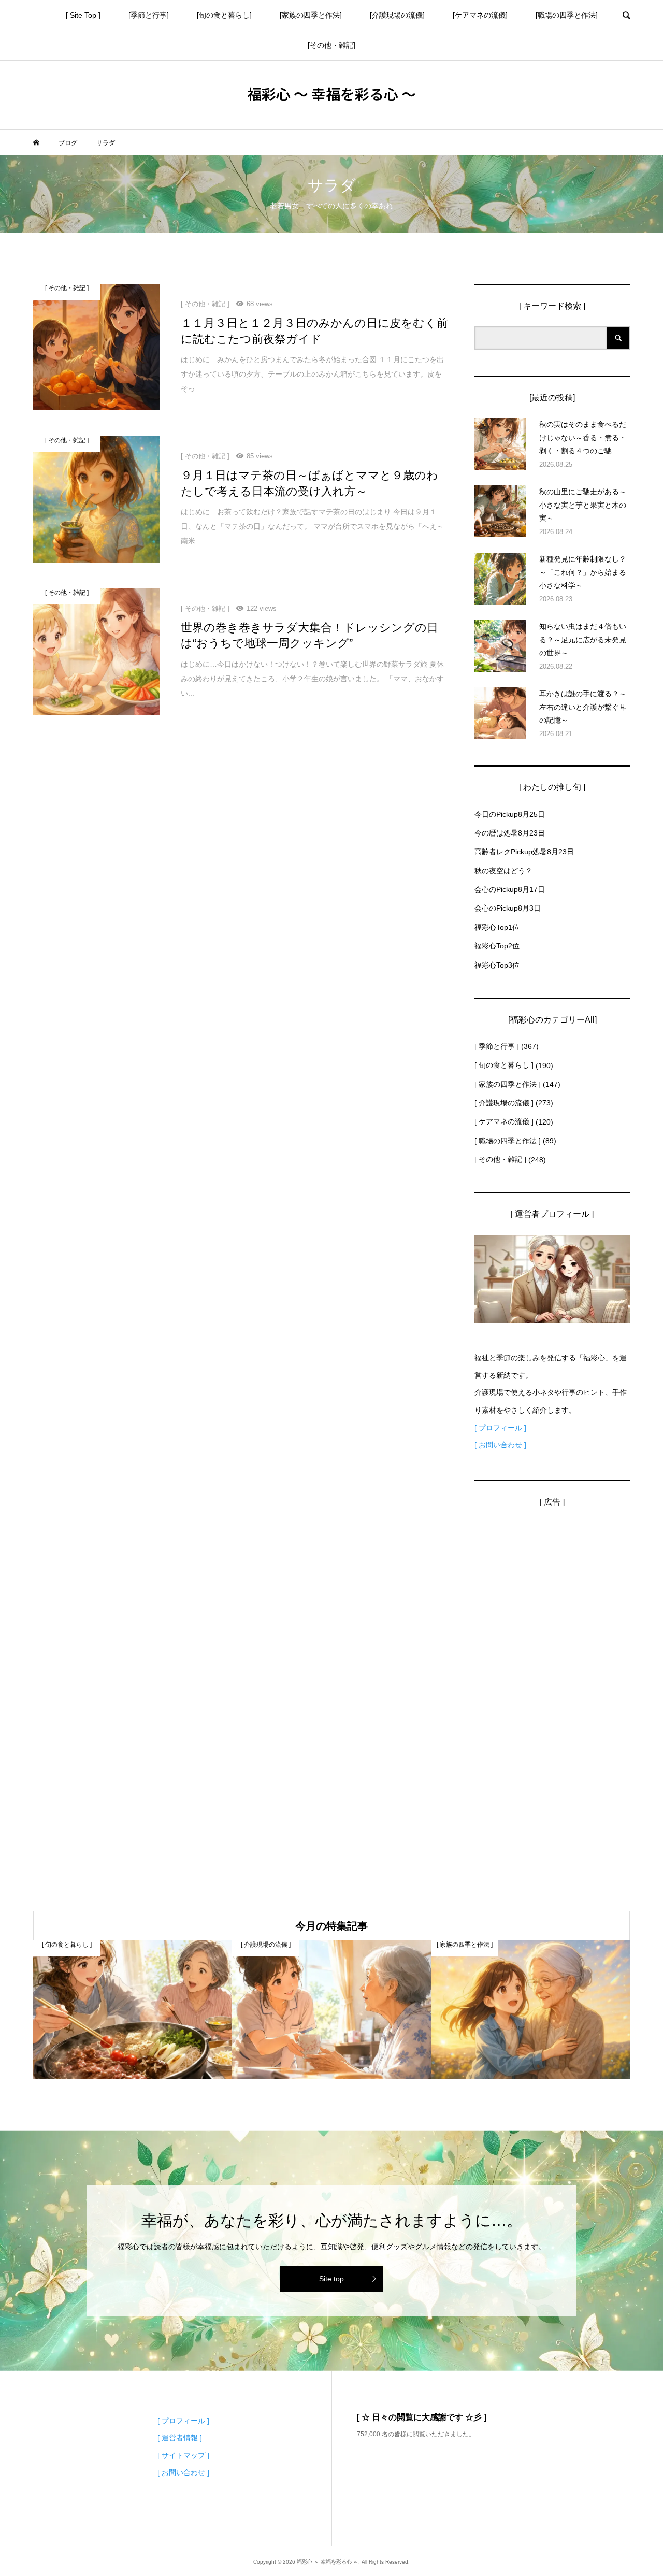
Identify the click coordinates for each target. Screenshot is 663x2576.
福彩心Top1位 (497, 927)
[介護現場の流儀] (397, 15)
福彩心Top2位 (497, 946)
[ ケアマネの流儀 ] (504, 1121)
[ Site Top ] (83, 15)
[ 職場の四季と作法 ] (508, 1141)
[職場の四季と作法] (567, 15)
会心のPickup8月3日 (508, 908)
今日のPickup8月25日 (510, 814)
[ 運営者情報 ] (180, 2438)
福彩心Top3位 (497, 965)
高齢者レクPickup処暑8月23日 (524, 852)
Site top (331, 2279)
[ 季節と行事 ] (497, 1046)
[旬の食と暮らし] (224, 15)
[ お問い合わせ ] (500, 1445)
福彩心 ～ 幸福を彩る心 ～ (331, 94)
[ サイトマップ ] (183, 2455)
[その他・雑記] (331, 45)
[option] (133, 2010)
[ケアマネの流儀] (480, 15)
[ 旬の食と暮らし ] (504, 1065)
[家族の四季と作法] (311, 15)
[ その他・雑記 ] (500, 1159)
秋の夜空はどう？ (503, 871)
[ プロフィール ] (500, 1428)
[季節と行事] (149, 15)
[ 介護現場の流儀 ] (504, 1103)
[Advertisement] (552, 1678)
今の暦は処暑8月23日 (510, 833)
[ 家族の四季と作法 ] (508, 1084)
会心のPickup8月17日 (510, 889)
